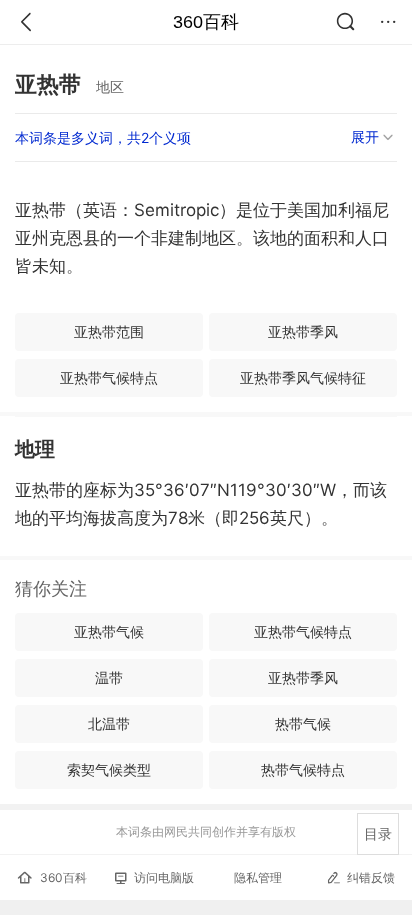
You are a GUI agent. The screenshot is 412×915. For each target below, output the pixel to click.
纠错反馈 (371, 877)
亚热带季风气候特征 (303, 377)
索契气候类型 (109, 769)
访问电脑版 (164, 877)
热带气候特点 (303, 769)
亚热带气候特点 (109, 377)
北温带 (109, 723)
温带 (109, 677)
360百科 (206, 22)
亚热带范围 (109, 331)
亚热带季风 (303, 331)
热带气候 (303, 723)
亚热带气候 (109, 631)
